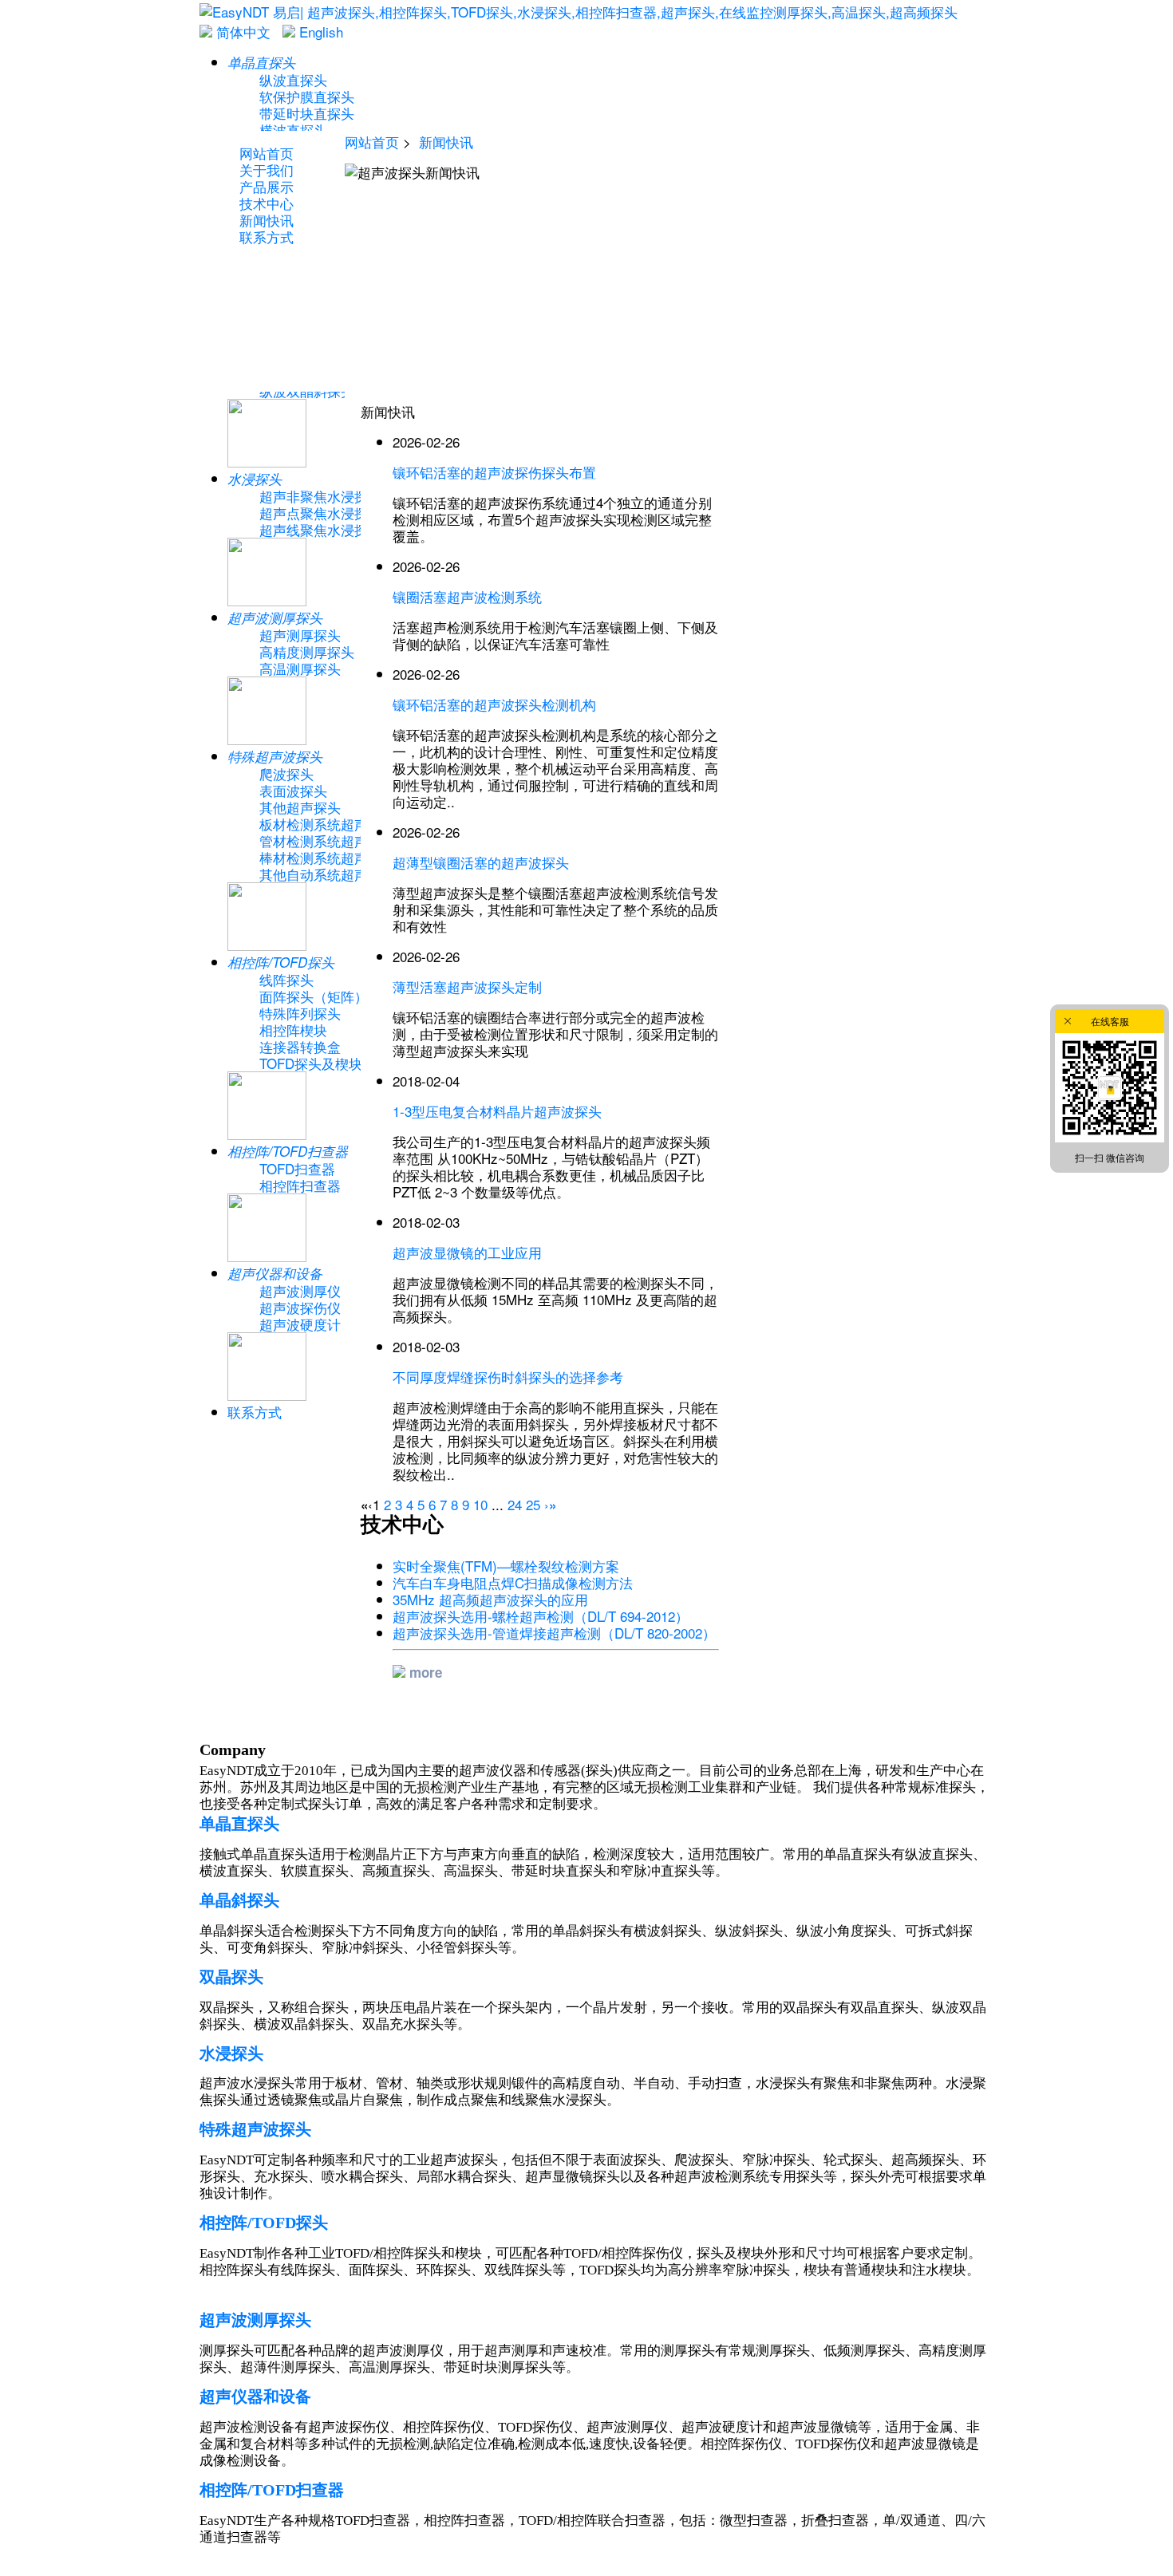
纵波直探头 (293, 79)
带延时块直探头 (307, 113)
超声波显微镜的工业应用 (467, 1252)
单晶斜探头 (239, 1900)
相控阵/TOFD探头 (264, 2223)
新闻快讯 (446, 142)
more (424, 1672)
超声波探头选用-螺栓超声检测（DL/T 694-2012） (541, 1616)
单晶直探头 (239, 1824)
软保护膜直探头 (307, 96)
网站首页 (372, 142)
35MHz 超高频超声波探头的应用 (490, 1599)
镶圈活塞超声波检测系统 (467, 596)
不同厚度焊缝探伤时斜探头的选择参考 (508, 1377)
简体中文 (241, 32)
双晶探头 (231, 1977)
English (319, 32)
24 (515, 1504)
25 (533, 1504)
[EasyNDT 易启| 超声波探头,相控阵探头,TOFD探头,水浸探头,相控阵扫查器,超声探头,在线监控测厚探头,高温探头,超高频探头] (579, 12)
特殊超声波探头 (255, 2129)
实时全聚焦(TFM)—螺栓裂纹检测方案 (506, 1566)
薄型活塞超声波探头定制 (467, 986)
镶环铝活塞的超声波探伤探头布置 (494, 472)
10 (480, 1504)
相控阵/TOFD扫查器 (272, 2490)
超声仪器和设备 (255, 2397)
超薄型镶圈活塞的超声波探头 (481, 862)
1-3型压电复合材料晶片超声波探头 (497, 1111)
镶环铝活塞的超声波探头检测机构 (494, 704)
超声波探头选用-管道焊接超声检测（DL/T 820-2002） (554, 1633)
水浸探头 (231, 2053)
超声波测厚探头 (255, 2320)
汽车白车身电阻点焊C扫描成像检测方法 (513, 1582)
